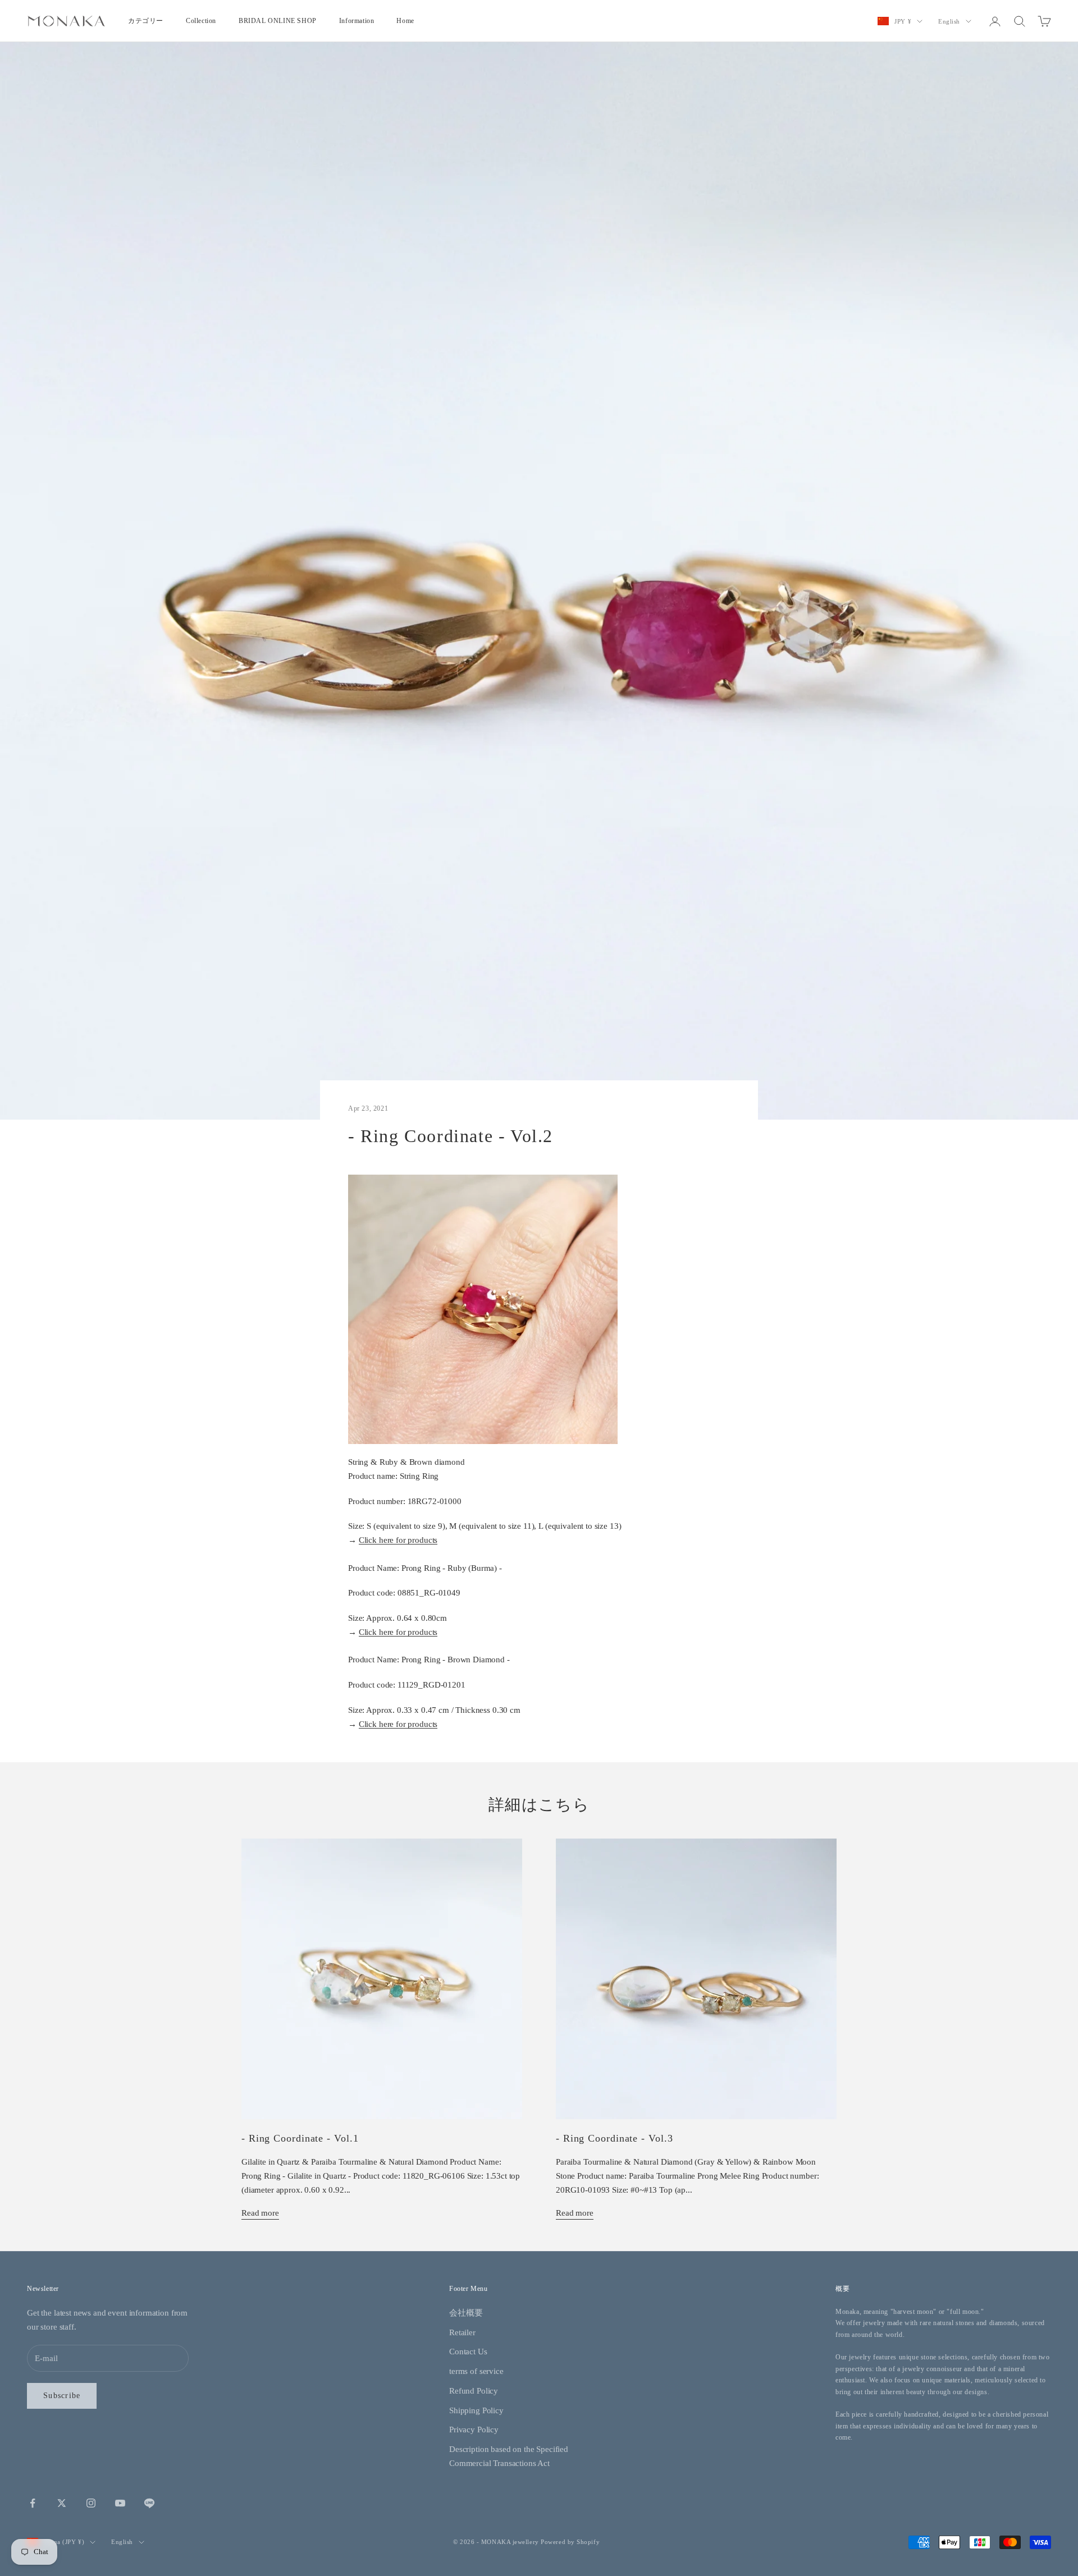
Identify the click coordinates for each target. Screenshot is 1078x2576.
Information (357, 21)
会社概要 (466, 2313)
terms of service (476, 2371)
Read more (260, 2213)
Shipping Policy (476, 2410)
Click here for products (398, 1540)
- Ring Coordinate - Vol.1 (300, 2138)
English (949, 21)
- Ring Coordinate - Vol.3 (615, 2138)
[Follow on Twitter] (62, 2503)
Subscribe (62, 2396)
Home (405, 21)
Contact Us (468, 2352)
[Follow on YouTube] (120, 2503)
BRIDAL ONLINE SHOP (278, 21)
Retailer (462, 2332)
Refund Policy (474, 2391)
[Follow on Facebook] (33, 2503)
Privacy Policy (474, 2430)
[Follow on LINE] (149, 2503)
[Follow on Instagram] (91, 2503)
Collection (201, 21)
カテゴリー (146, 21)
